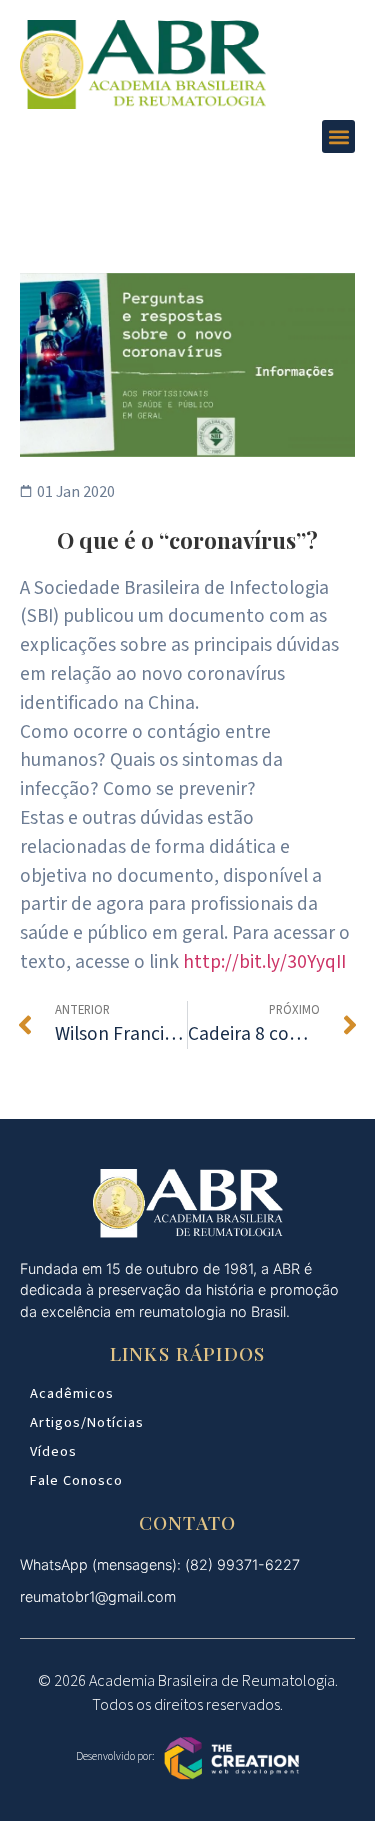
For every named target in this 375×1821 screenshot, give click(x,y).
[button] (338, 136)
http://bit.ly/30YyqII (264, 962)
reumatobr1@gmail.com (98, 1596)
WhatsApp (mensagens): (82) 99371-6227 (160, 1564)
